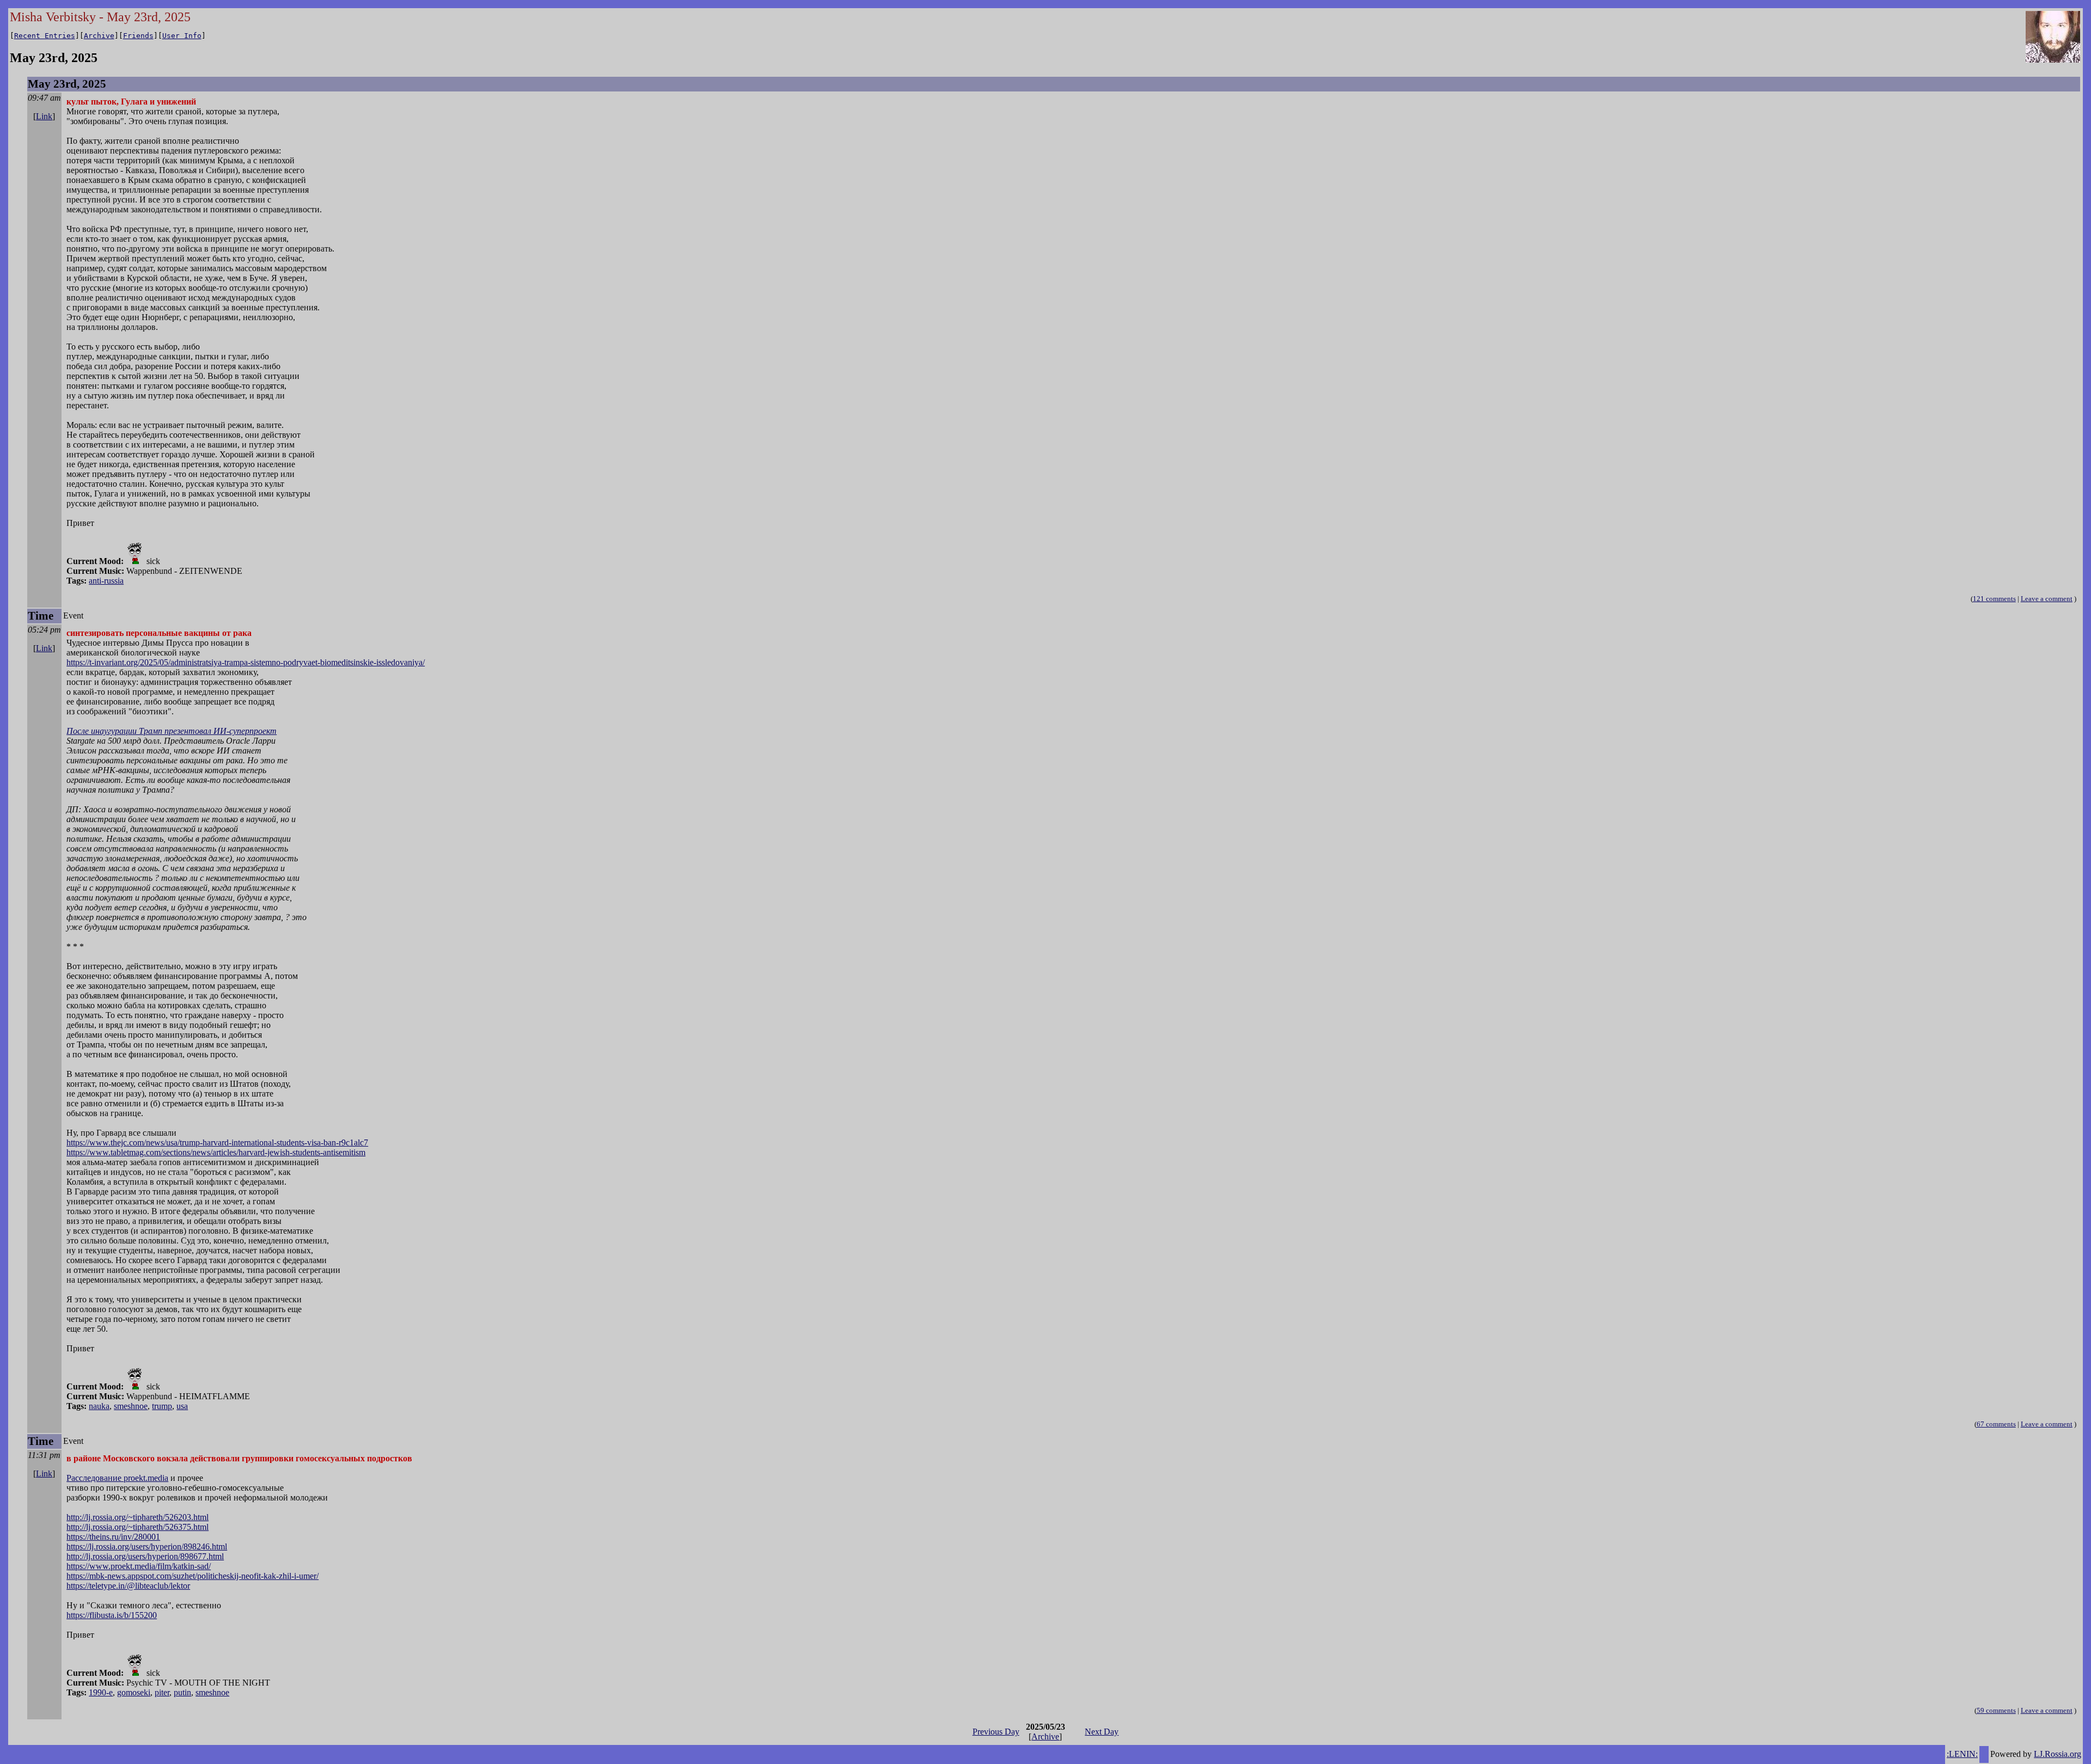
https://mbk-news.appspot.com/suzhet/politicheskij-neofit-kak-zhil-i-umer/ (192, 1576)
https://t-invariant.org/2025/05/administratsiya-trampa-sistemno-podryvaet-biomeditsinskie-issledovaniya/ (246, 662)
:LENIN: (1962, 1754)
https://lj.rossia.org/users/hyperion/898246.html (147, 1546)
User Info (182, 36)
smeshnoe (131, 1406)
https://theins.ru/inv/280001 (113, 1537)
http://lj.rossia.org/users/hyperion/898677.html (145, 1556)
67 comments (1996, 1424)
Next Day (1102, 1732)
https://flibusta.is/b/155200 (112, 1615)
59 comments (1996, 1710)
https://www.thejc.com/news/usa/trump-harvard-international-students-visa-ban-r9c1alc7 (217, 1143)
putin (182, 1692)
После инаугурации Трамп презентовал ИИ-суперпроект (172, 731)
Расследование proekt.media (117, 1478)
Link (44, 116)
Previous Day (996, 1732)
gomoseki (134, 1692)
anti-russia (106, 581)
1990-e (101, 1692)
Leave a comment (2047, 599)
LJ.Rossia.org (2058, 1754)
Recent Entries (45, 36)
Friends (138, 36)
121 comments (1994, 599)
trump (162, 1406)
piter (162, 1692)
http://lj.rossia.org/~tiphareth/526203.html (137, 1517)
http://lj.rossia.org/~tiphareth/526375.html (137, 1527)
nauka (99, 1406)
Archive (99, 36)
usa (182, 1406)
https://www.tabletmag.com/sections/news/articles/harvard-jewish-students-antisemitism (216, 1152)
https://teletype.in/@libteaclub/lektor (128, 1586)
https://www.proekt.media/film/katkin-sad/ (139, 1566)
